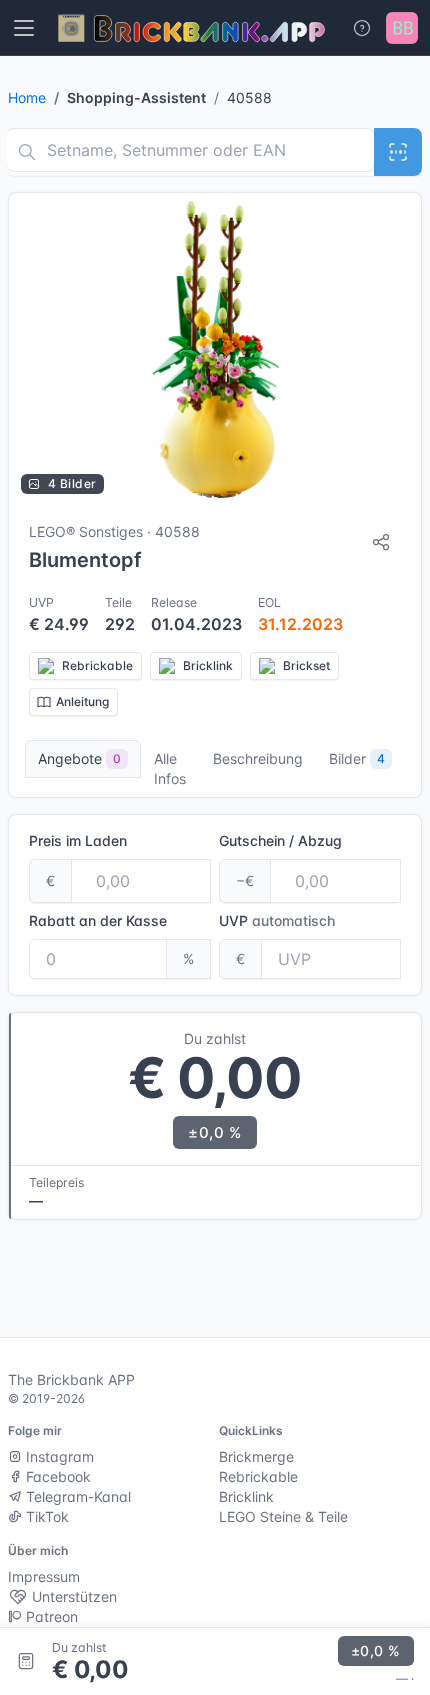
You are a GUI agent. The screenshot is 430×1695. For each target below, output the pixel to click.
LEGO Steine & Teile (283, 1516)
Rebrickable (258, 1476)
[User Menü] (402, 28)
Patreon (50, 1616)
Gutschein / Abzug (280, 840)
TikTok (45, 1516)
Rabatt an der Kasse (98, 920)
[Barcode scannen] (398, 152)
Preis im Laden (78, 840)
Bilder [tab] (357, 758)
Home (27, 97)
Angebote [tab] (79, 758)
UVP (277, 920)
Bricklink (246, 1496)
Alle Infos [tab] (170, 768)
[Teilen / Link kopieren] (381, 542)
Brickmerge (256, 1456)
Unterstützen (72, 1596)
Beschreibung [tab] (258, 758)
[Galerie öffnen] (215, 349)
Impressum (44, 1576)
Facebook (56, 1476)
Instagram (58, 1456)
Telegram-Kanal (76, 1496)
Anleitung (82, 701)
